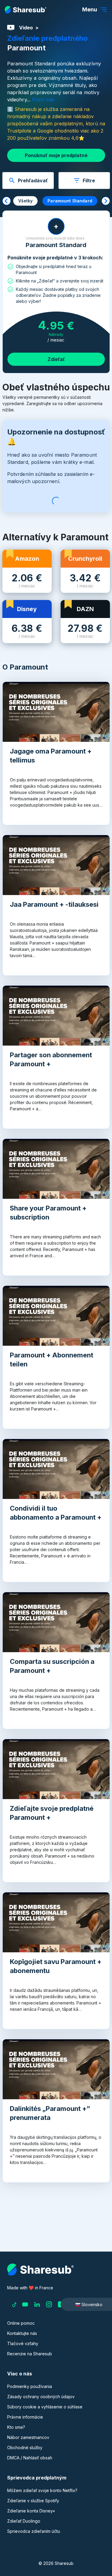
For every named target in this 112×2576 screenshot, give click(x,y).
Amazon (27, 559)
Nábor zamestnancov (28, 2437)
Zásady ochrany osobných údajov (41, 2397)
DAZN (85, 609)
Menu (90, 9)
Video (26, 28)
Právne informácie (25, 2417)
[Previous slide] (7, 201)
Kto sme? (16, 2427)
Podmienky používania (30, 2386)
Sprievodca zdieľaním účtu (34, 2531)
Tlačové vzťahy (23, 2343)
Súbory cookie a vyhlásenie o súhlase (45, 2407)
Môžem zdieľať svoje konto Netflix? (42, 2490)
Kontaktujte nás (22, 2333)
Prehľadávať (33, 181)
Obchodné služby (25, 2448)
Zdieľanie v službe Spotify (33, 2501)
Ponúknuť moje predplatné (56, 155)
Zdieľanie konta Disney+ (31, 2511)
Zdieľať (56, 359)
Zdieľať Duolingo (24, 2521)
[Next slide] (106, 201)
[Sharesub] (26, 10)
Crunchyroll (85, 559)
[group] (26, 201)
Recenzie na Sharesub (30, 2354)
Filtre (89, 181)
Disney (27, 609)
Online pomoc (21, 2323)
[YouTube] (25, 2304)
